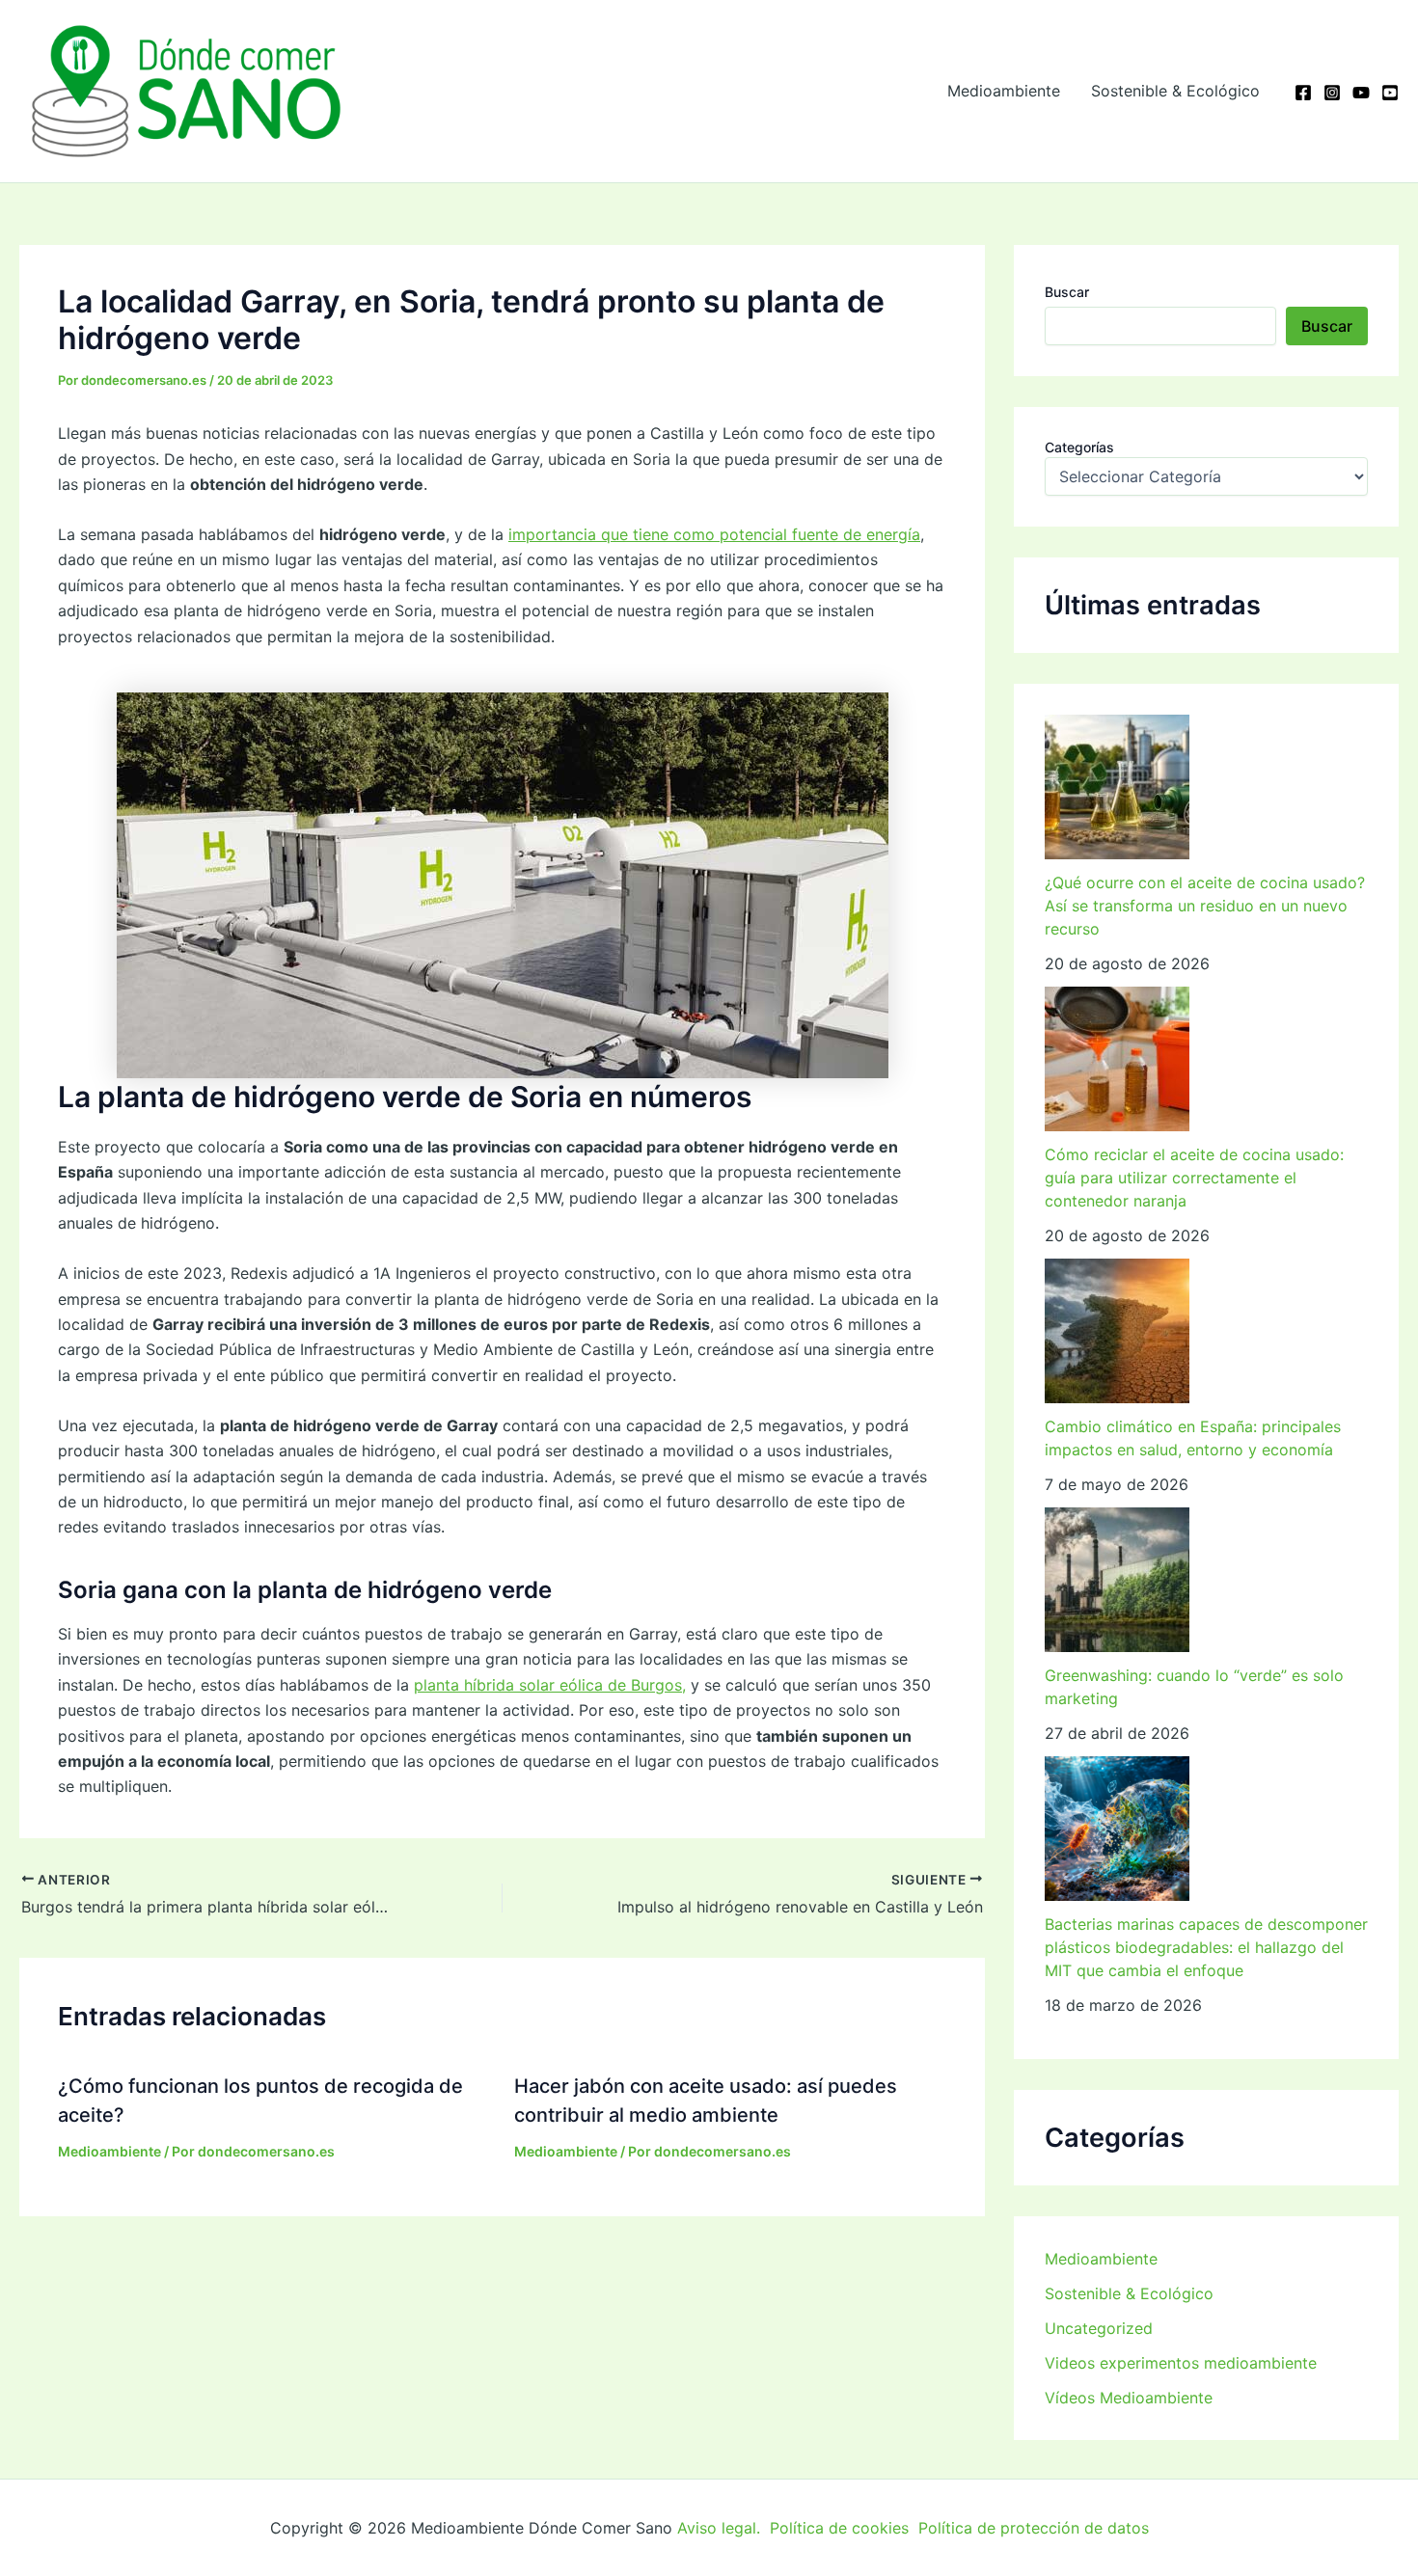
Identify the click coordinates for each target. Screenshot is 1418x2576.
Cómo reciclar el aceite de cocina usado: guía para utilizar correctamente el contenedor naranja (1194, 1178)
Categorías (1079, 447)
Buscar (1067, 292)
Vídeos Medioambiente (1129, 2398)
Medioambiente (1004, 91)
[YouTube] (1361, 93)
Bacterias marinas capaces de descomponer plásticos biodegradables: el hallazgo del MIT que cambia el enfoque (1206, 1947)
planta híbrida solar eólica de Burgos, (550, 1685)
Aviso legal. (719, 2528)
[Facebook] (1303, 93)
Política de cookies (839, 2528)
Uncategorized (1099, 2328)
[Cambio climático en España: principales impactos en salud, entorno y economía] (1117, 1331)
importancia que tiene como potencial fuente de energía (714, 534)
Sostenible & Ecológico (1175, 91)
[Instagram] (1332, 93)
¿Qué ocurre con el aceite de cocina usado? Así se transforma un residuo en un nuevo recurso (1205, 906)
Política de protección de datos (1034, 2528)
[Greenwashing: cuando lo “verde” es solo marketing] (1117, 1580)
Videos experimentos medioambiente (1181, 2363)
